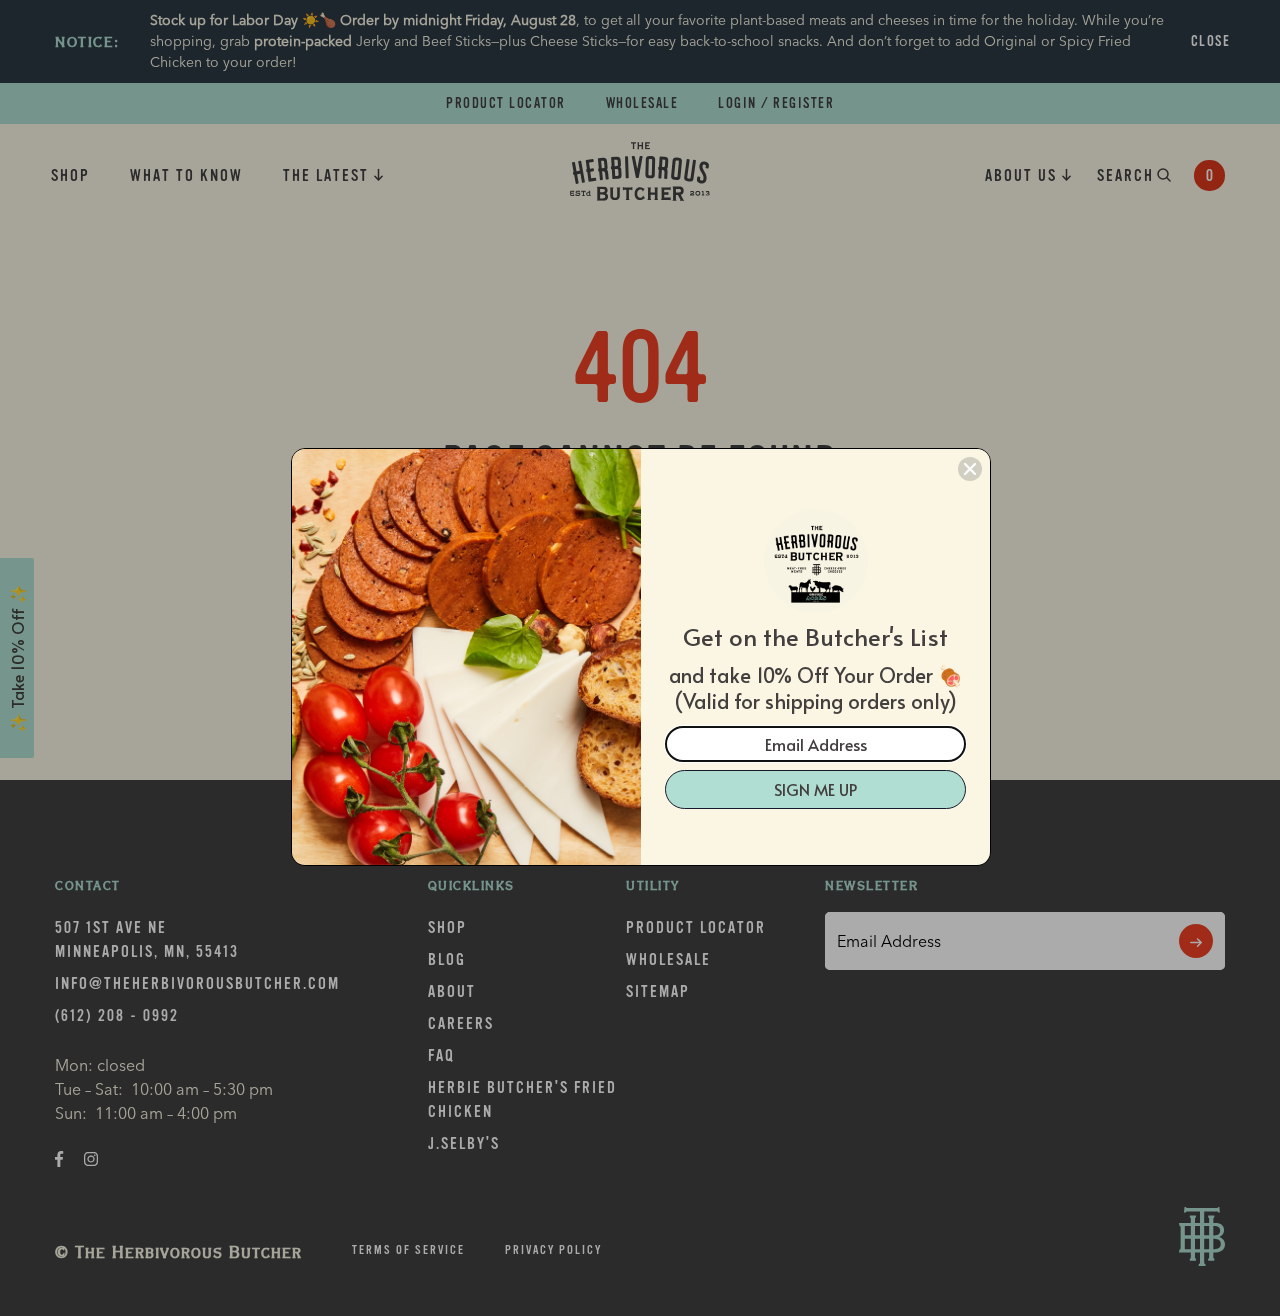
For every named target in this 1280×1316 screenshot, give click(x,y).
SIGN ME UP (815, 789)
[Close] (970, 469)
